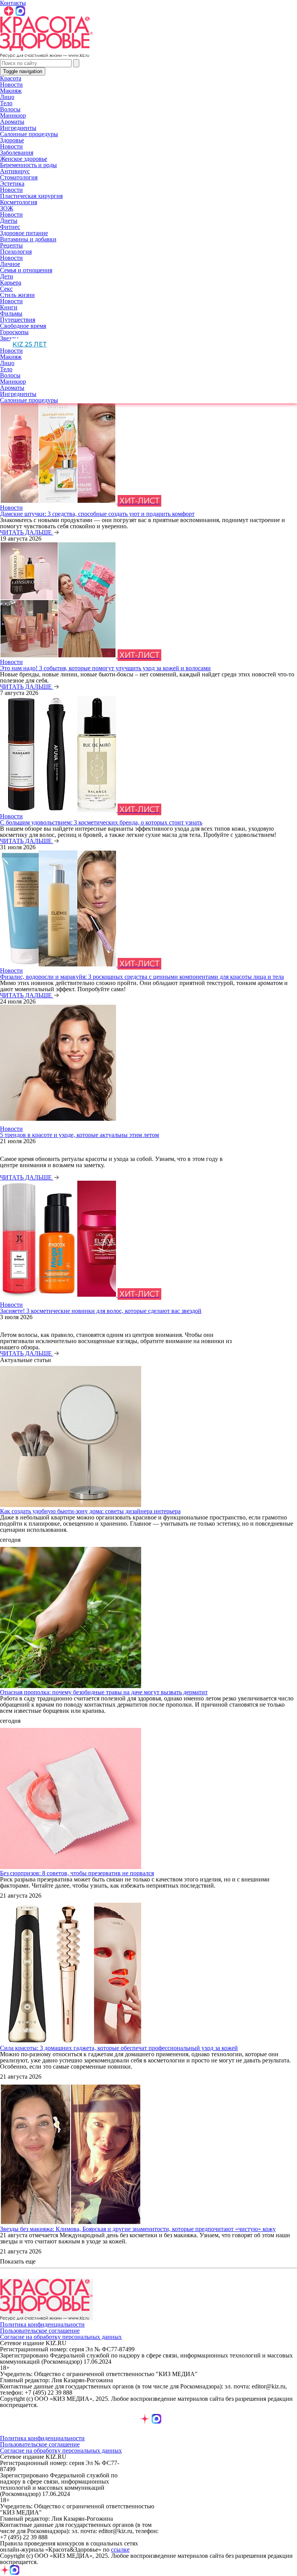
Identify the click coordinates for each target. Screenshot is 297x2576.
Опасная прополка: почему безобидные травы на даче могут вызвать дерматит (104, 1692)
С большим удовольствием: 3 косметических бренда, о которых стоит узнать (101, 822)
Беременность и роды (28, 165)
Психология (16, 252)
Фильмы (11, 313)
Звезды (9, 338)
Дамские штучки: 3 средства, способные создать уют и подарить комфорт (97, 514)
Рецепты (11, 245)
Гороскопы (14, 332)
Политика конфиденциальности (42, 2324)
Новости (11, 85)
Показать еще (18, 2262)
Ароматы (12, 122)
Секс (6, 289)
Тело (6, 103)
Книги (9, 307)
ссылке (120, 2550)
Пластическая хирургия (31, 196)
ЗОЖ (7, 208)
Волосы (10, 109)
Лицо (7, 97)
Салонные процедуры (29, 134)
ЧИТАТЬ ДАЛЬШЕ (27, 532)
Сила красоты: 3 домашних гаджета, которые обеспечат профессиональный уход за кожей (119, 2048)
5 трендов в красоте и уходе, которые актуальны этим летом (79, 1135)
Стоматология (19, 177)
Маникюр (13, 115)
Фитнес (10, 227)
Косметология (19, 202)
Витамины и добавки (28, 239)
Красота (11, 78)
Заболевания (17, 153)
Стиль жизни (17, 295)
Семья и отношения (26, 270)
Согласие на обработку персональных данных (61, 2337)
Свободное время (23, 326)
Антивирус (15, 171)
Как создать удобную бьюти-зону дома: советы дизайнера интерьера (90, 1511)
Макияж (11, 91)
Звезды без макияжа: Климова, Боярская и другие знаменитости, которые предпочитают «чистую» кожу (138, 2229)
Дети (7, 276)
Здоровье (12, 140)
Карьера (11, 283)
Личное (10, 264)
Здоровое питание (24, 233)
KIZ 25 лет (30, 344)
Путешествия (18, 320)
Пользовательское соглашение (40, 2331)
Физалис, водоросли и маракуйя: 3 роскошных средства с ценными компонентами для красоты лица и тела (142, 977)
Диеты (9, 221)
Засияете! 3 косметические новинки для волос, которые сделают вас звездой (101, 1311)
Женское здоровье (24, 159)
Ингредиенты (18, 128)
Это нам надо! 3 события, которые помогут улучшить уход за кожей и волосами (105, 668)
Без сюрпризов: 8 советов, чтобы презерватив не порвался (77, 1873)
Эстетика (12, 184)
